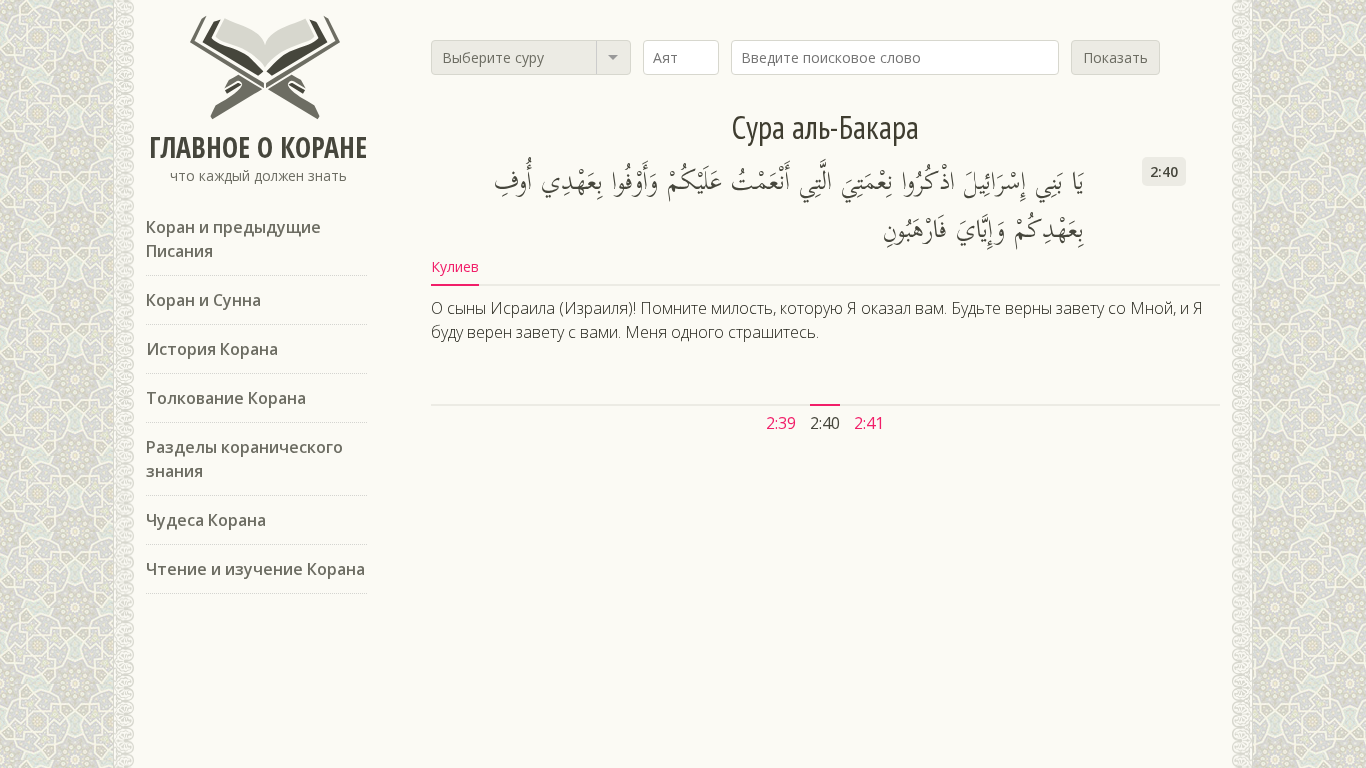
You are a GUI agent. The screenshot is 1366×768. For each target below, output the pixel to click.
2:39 (781, 423)
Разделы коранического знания (244, 459)
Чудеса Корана (206, 520)
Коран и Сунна (203, 300)
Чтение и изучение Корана (255, 569)
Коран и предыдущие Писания (233, 239)
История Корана (212, 349)
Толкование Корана (226, 398)
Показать (1115, 57)
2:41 (869, 423)
